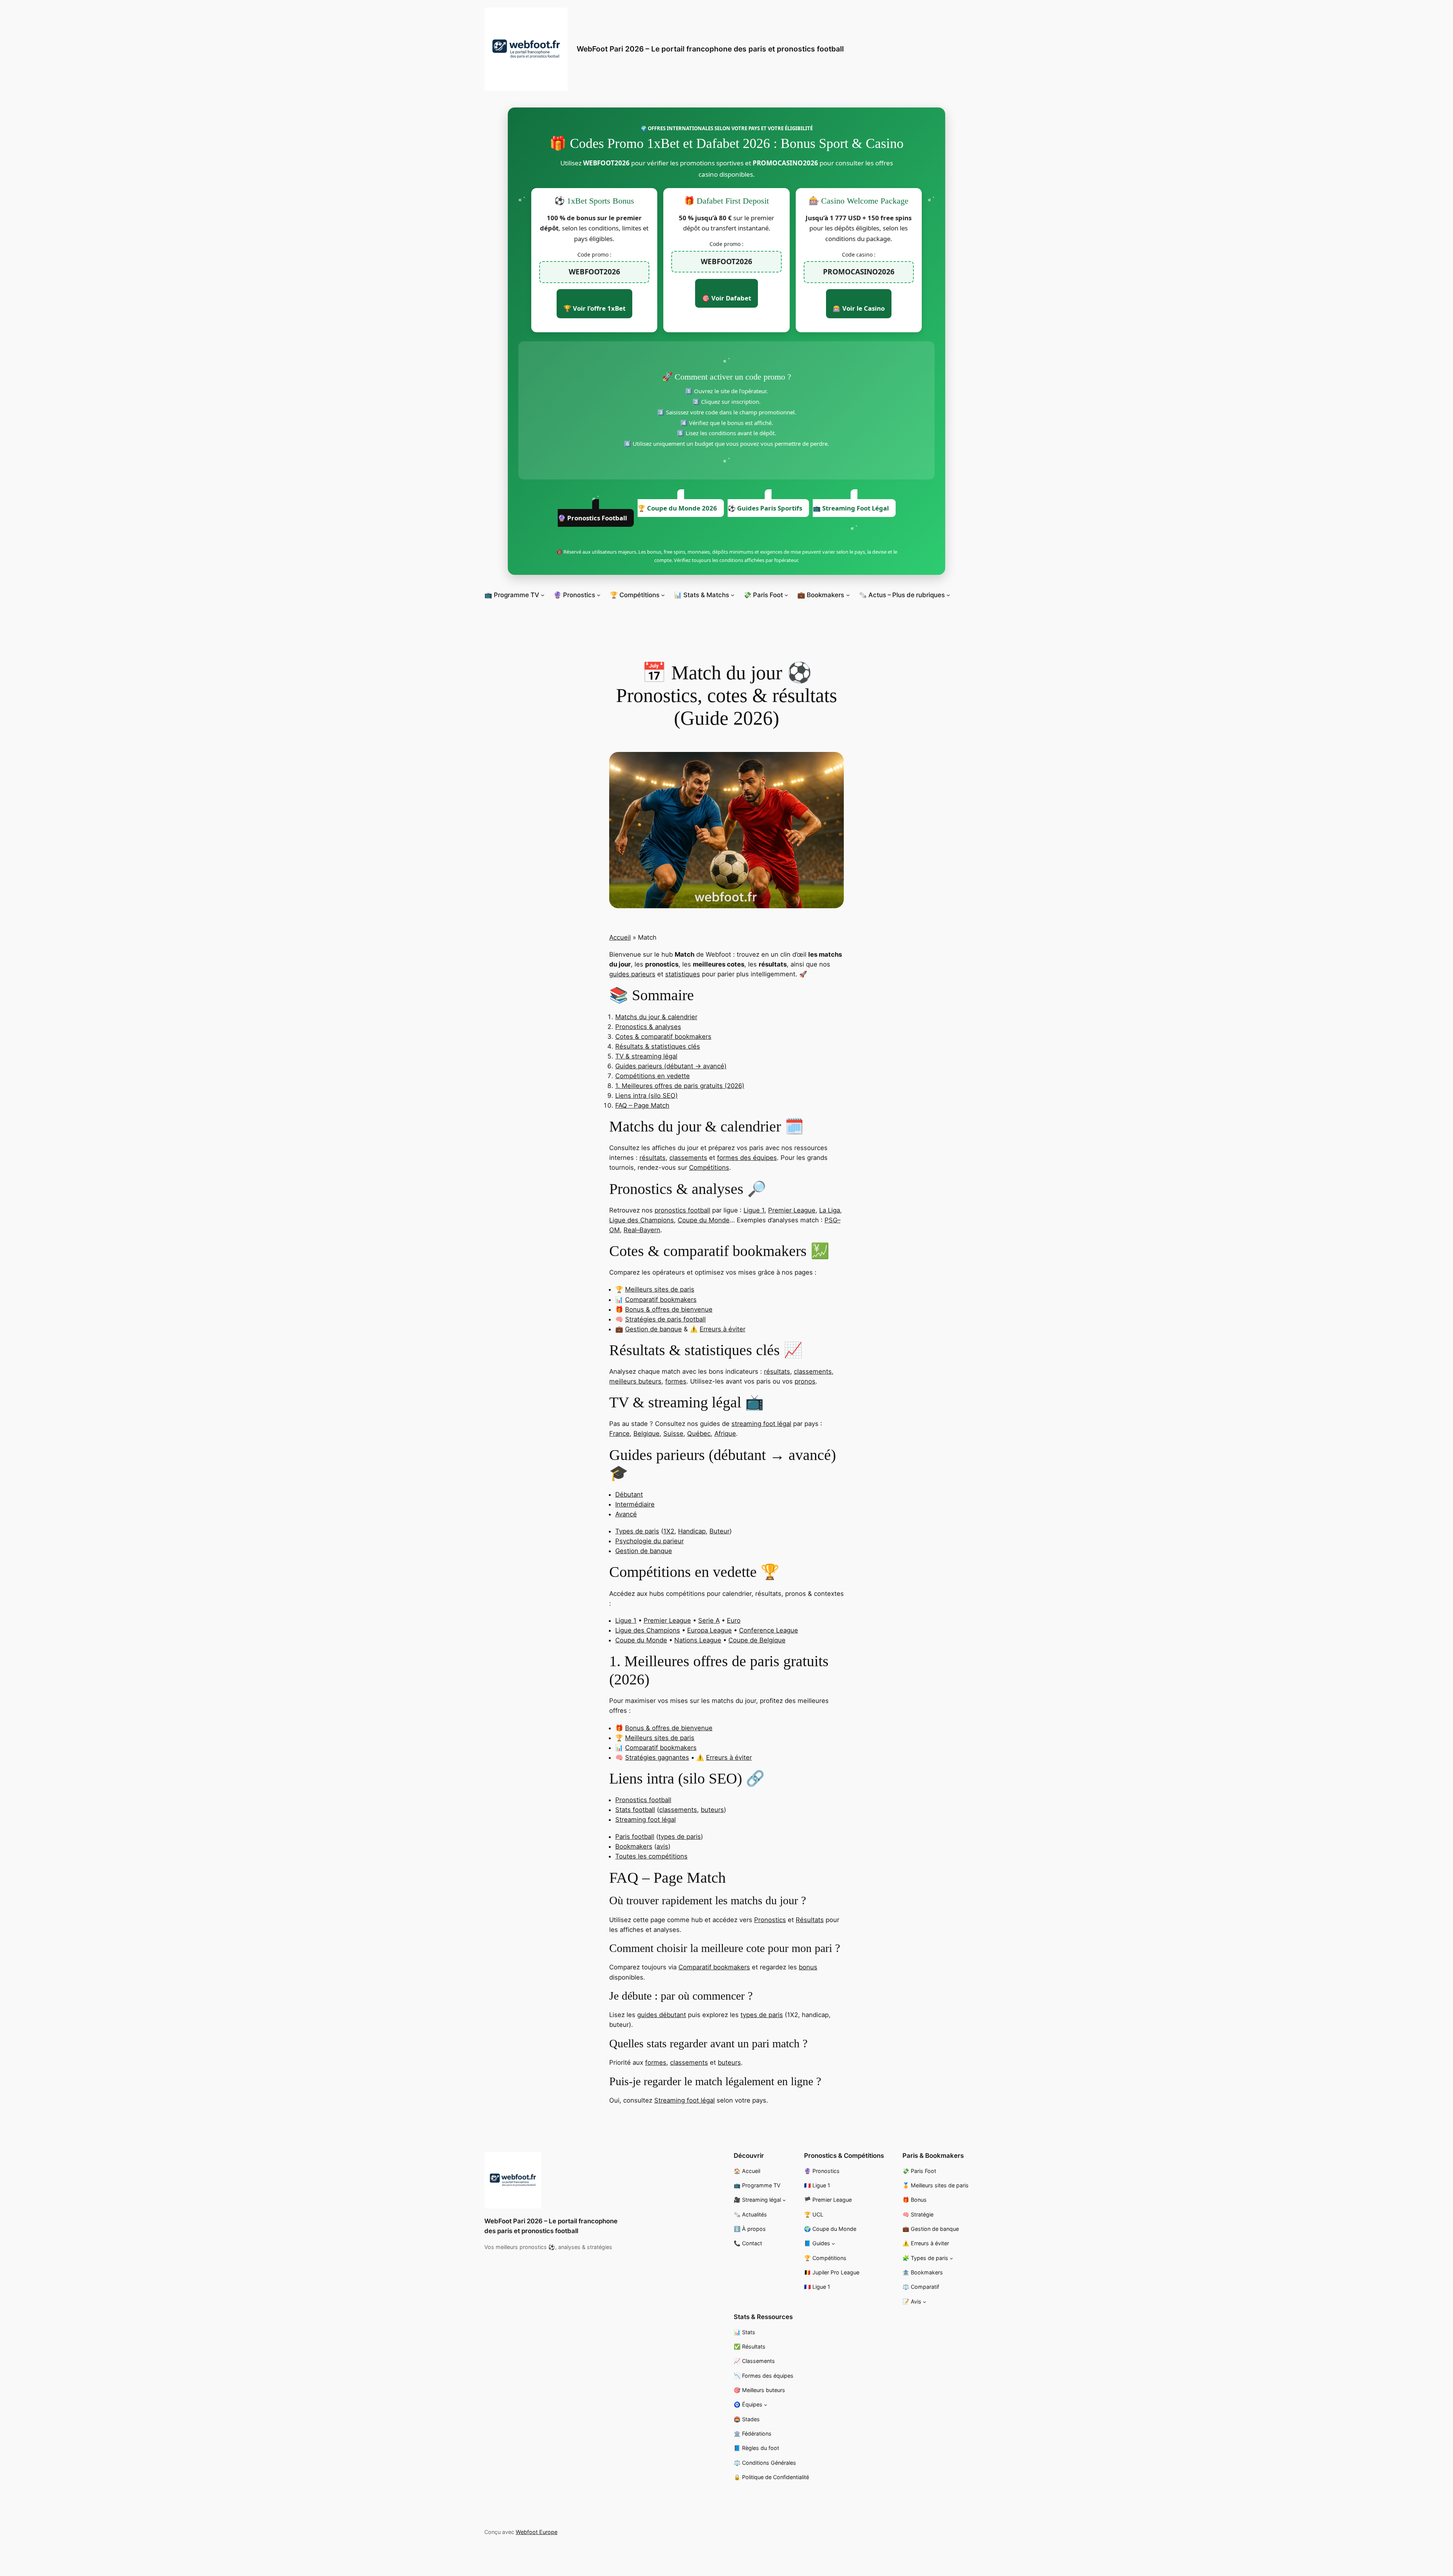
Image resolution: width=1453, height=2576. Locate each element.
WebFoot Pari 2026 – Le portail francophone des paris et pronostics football (710, 49)
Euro (734, 1620)
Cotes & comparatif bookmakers (663, 1037)
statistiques (683, 974)
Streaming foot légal (646, 1820)
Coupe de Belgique (757, 1640)
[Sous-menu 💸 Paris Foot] (786, 595)
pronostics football (682, 1210)
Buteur (719, 1531)
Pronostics (770, 1920)
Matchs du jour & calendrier (656, 1017)
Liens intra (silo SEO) (646, 1096)
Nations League (698, 1640)
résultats (653, 1158)
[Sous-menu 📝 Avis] (925, 2302)
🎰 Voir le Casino (859, 308)
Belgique (646, 1434)
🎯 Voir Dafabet (726, 298)
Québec (699, 1434)
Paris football (635, 1837)
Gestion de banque (653, 1329)
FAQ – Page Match (642, 1105)
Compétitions (709, 1167)
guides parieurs (632, 974)
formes (676, 1381)
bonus (808, 1967)
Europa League (709, 1630)
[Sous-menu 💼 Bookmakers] (848, 595)
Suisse (673, 1434)
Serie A (709, 1620)
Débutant (629, 1494)
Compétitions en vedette (653, 1076)
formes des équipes (747, 1158)
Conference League (769, 1630)
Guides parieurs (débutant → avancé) (671, 1066)
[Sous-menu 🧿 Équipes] (766, 2405)
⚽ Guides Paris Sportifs (765, 508)
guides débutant (662, 2015)
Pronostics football (643, 1800)
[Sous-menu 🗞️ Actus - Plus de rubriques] (948, 595)
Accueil (620, 937)
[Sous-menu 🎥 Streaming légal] (784, 2200)
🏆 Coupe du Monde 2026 (677, 508)
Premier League (792, 1210)
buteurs (712, 1810)
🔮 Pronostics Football (592, 518)
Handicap (692, 1531)
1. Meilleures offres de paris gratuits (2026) (680, 1086)
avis (662, 1846)
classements (688, 1158)
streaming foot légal (761, 1424)
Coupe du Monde (704, 1220)
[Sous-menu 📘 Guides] (833, 2244)
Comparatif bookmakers (661, 1300)
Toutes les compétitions (651, 1856)
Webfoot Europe (537, 2532)
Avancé (626, 1514)
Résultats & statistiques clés (658, 1046)
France (619, 1434)
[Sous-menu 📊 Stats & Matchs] (733, 595)
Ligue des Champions (642, 1220)
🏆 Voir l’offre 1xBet (594, 308)
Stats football (635, 1810)
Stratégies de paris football (665, 1319)
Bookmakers (634, 1846)
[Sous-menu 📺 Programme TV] (543, 595)
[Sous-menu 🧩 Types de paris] (951, 2258)
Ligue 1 (754, 1210)
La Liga (830, 1210)
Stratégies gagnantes (657, 1757)
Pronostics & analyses (648, 1027)
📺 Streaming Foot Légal (851, 508)
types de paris (680, 1837)
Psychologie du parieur (649, 1541)
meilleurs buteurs (635, 1381)
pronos (805, 1381)
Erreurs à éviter (723, 1329)
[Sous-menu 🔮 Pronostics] (599, 595)
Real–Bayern (642, 1230)
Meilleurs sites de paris (660, 1289)
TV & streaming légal (646, 1056)
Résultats (810, 1920)
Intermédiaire (635, 1504)
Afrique (725, 1434)
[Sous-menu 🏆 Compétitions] (663, 595)
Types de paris (637, 1531)
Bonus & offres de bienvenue (669, 1309)
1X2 (669, 1531)
